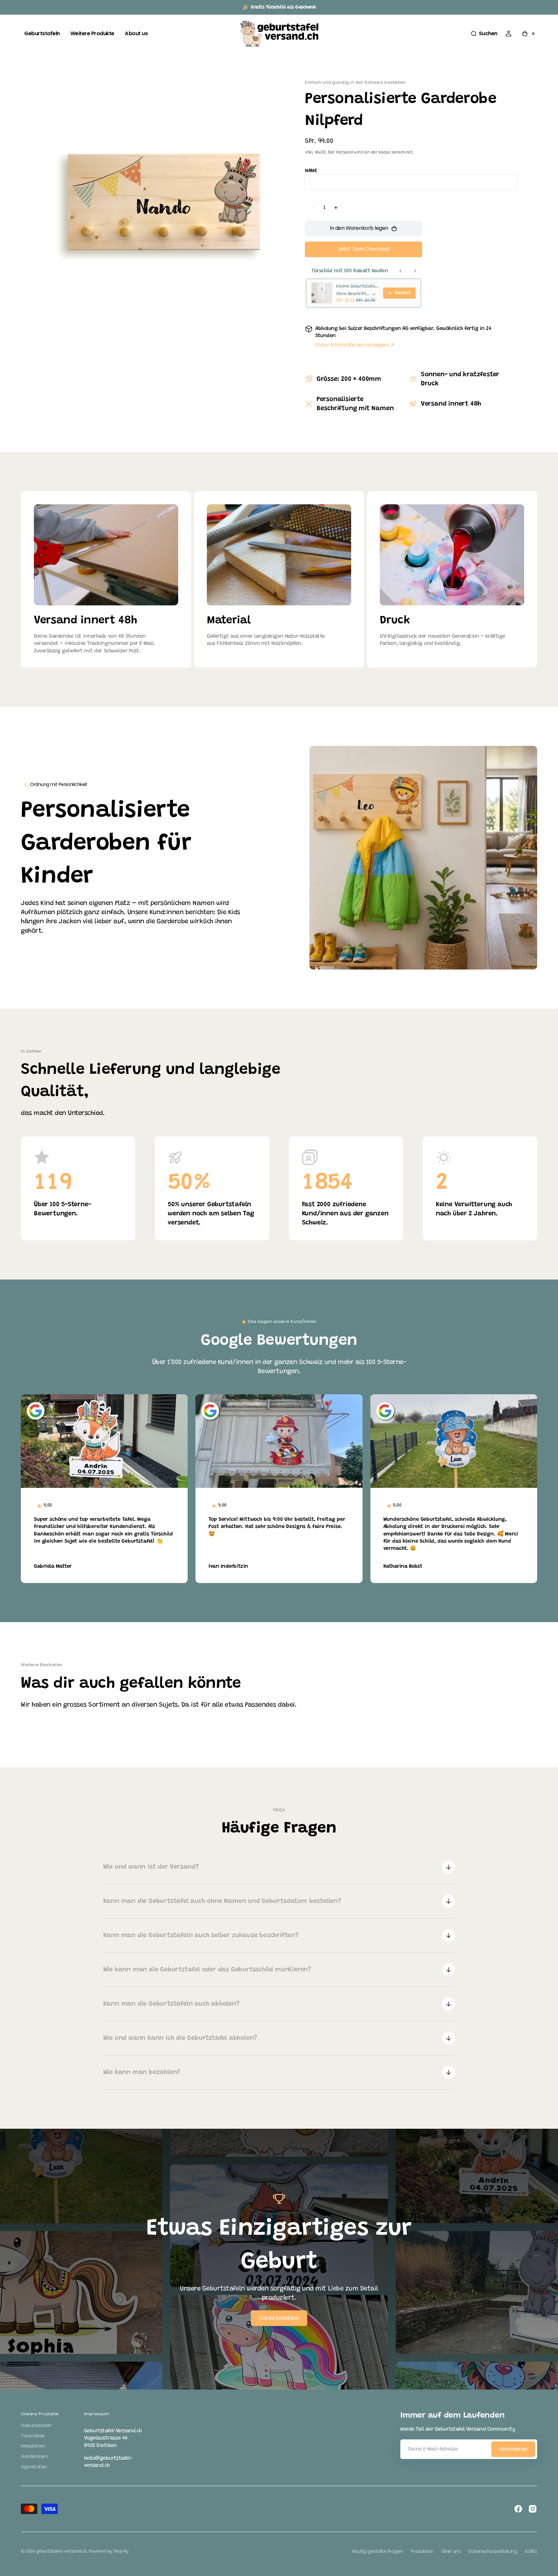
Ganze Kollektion (279, 2318)
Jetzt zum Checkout (364, 249)
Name (311, 171)
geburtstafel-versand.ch (61, 2552)
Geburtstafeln (36, 2426)
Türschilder (33, 2436)
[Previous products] (401, 271)
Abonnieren (513, 2449)
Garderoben (34, 2456)
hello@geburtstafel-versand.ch (108, 2462)
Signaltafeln (34, 2467)
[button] (484, 34)
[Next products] (415, 271)
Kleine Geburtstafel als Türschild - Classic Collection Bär (358, 287)
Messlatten (33, 2446)
